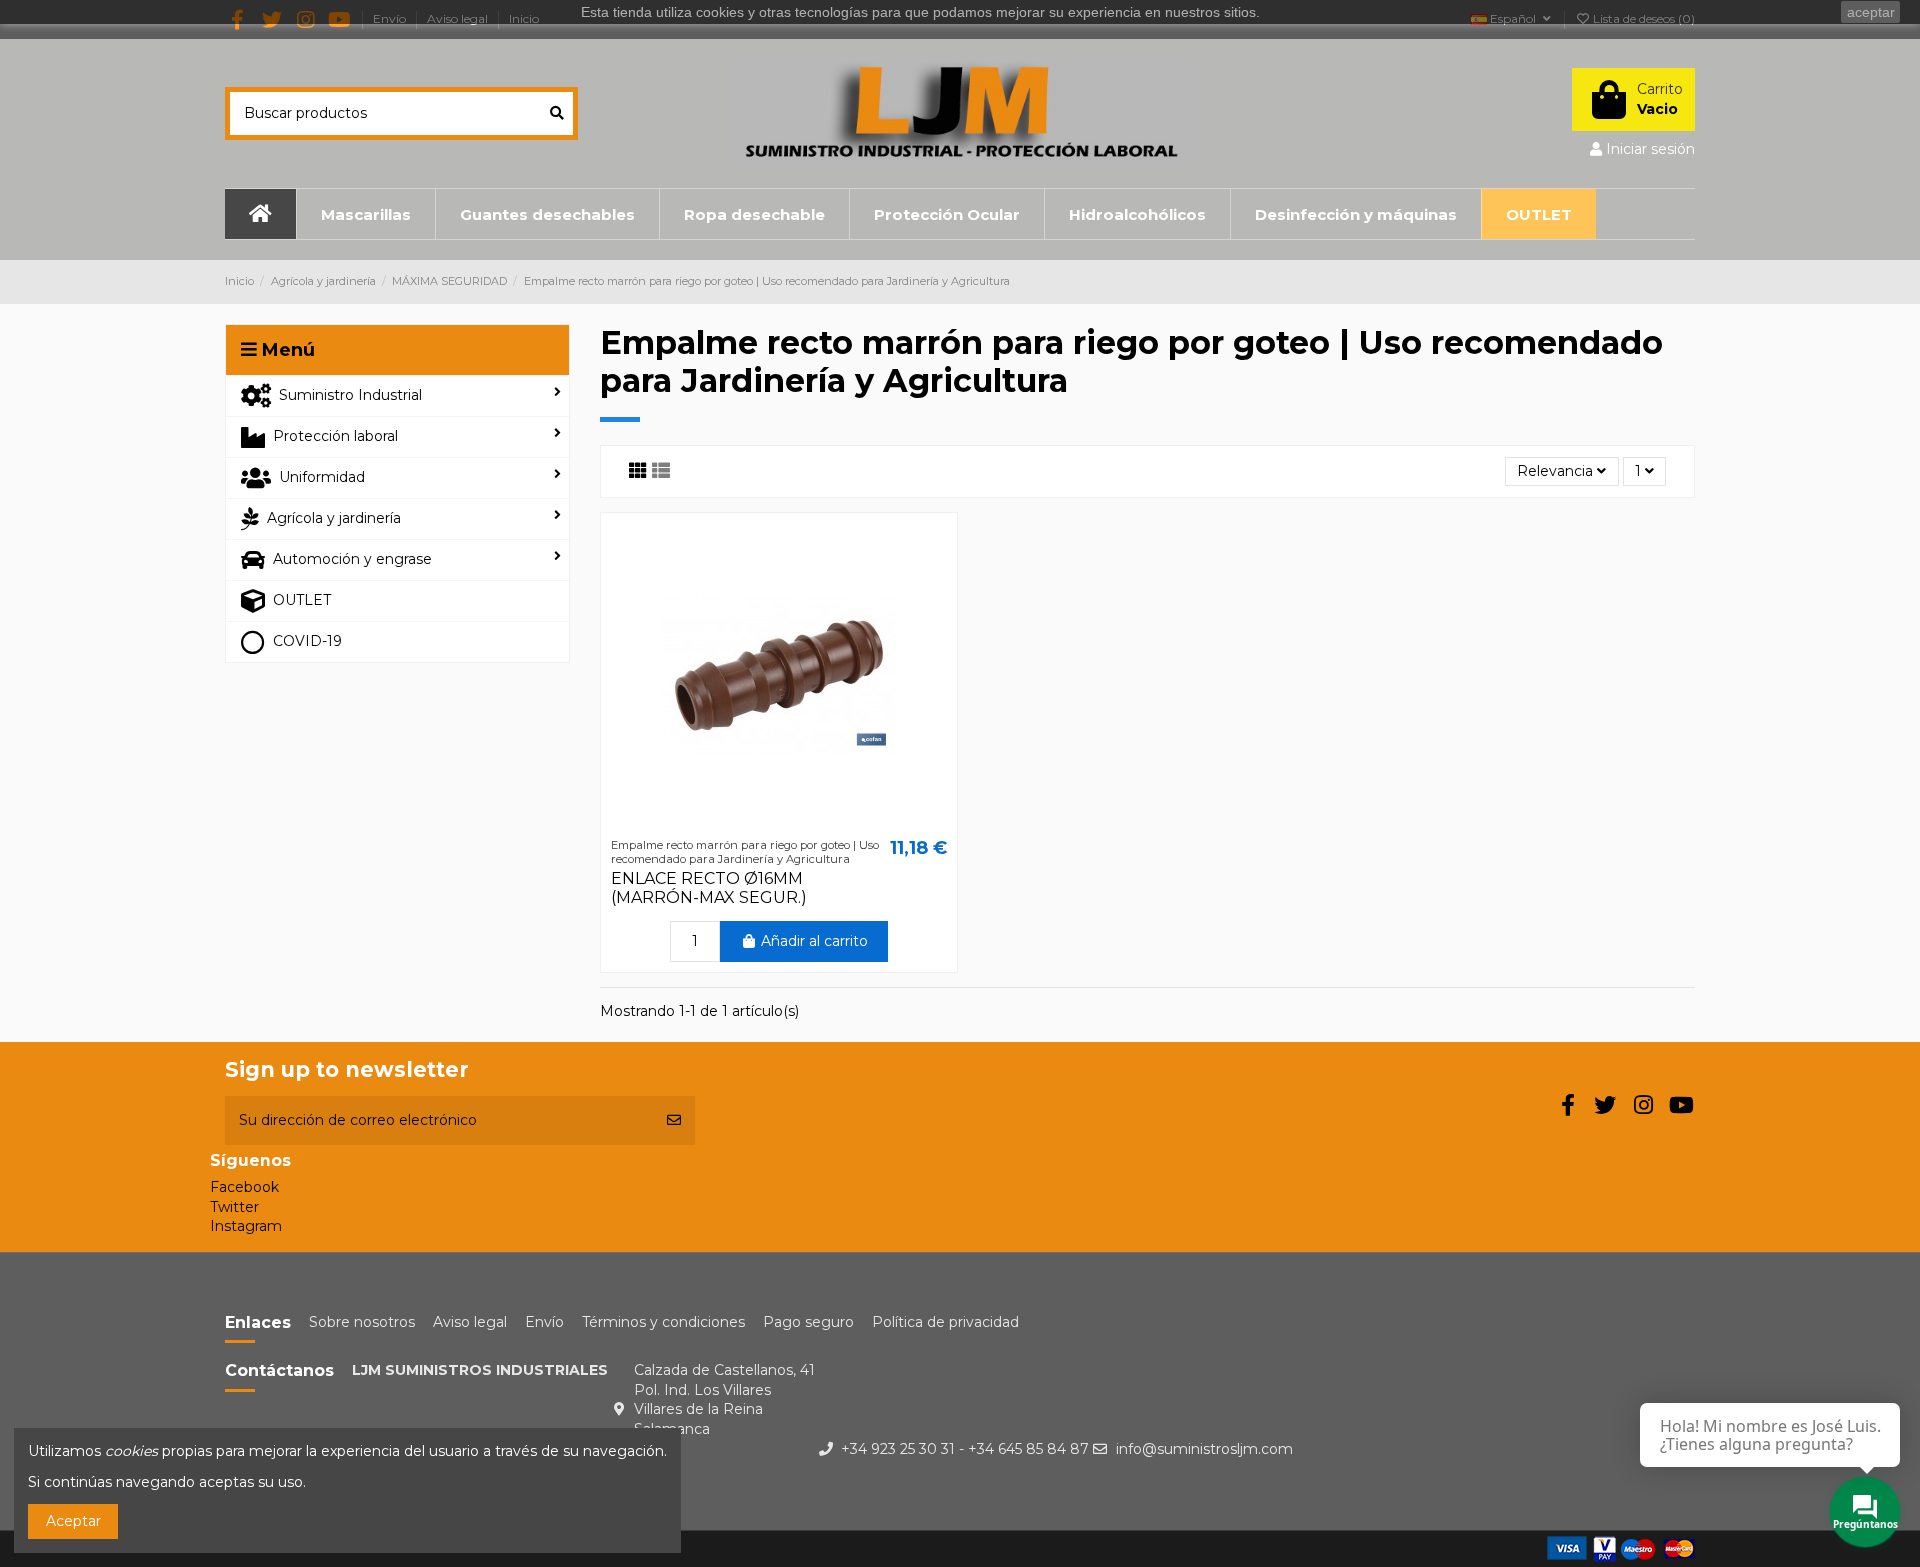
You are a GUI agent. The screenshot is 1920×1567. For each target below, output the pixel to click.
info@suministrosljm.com (1204, 1449)
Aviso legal (470, 1322)
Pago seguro (808, 1322)
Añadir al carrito (814, 941)
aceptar (1871, 12)
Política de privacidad (945, 1322)
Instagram (246, 1226)
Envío (544, 1322)
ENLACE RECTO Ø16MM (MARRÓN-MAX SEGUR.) (709, 888)
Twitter (234, 1207)
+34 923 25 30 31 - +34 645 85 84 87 (965, 1449)
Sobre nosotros (362, 1322)
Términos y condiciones (663, 1322)
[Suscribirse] (674, 1120)
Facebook (244, 1187)
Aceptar (73, 1521)
